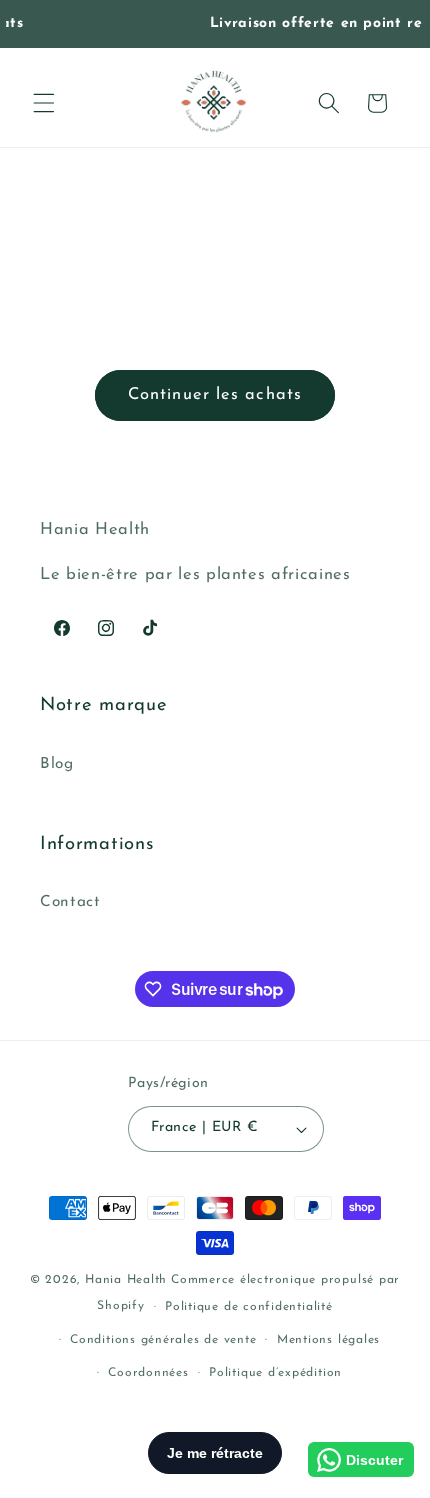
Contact (70, 902)
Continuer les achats (215, 395)
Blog (57, 764)
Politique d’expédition (275, 1373)
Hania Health (126, 1280)
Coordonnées (148, 1373)
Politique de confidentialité (249, 1307)
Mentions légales (328, 1340)
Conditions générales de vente (163, 1340)
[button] (44, 103)
